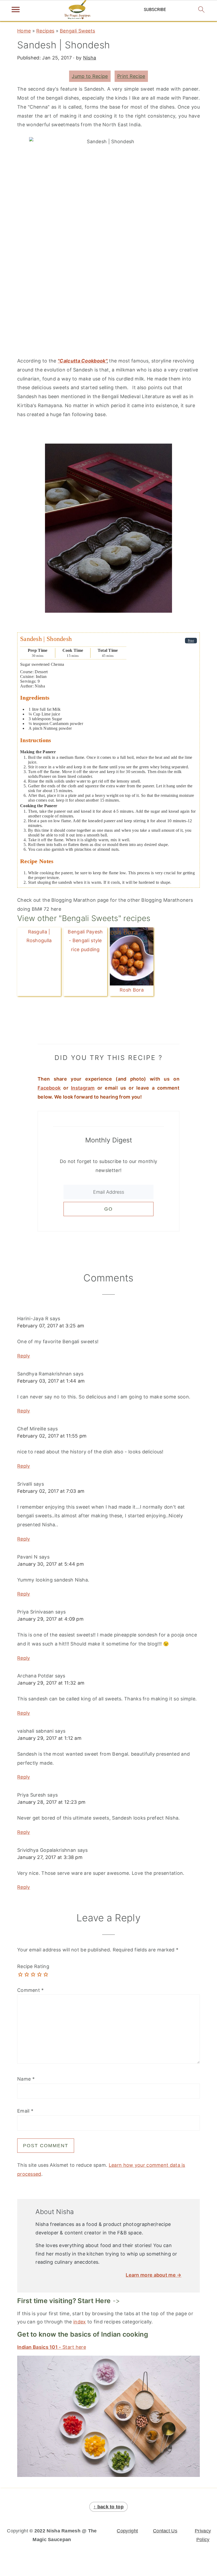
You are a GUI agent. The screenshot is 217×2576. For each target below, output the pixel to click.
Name (26, 2079)
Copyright (127, 2531)
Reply (24, 1356)
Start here (52, 2347)
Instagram (83, 1088)
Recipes (45, 31)
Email (25, 2111)
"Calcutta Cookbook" (82, 361)
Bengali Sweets (77, 31)
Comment (31, 1990)
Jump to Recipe (90, 76)
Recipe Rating (33, 1966)
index (80, 2322)
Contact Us (165, 2531)
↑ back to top (108, 2507)
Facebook (49, 1088)
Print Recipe (131, 76)
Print (191, 641)
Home (24, 31)
